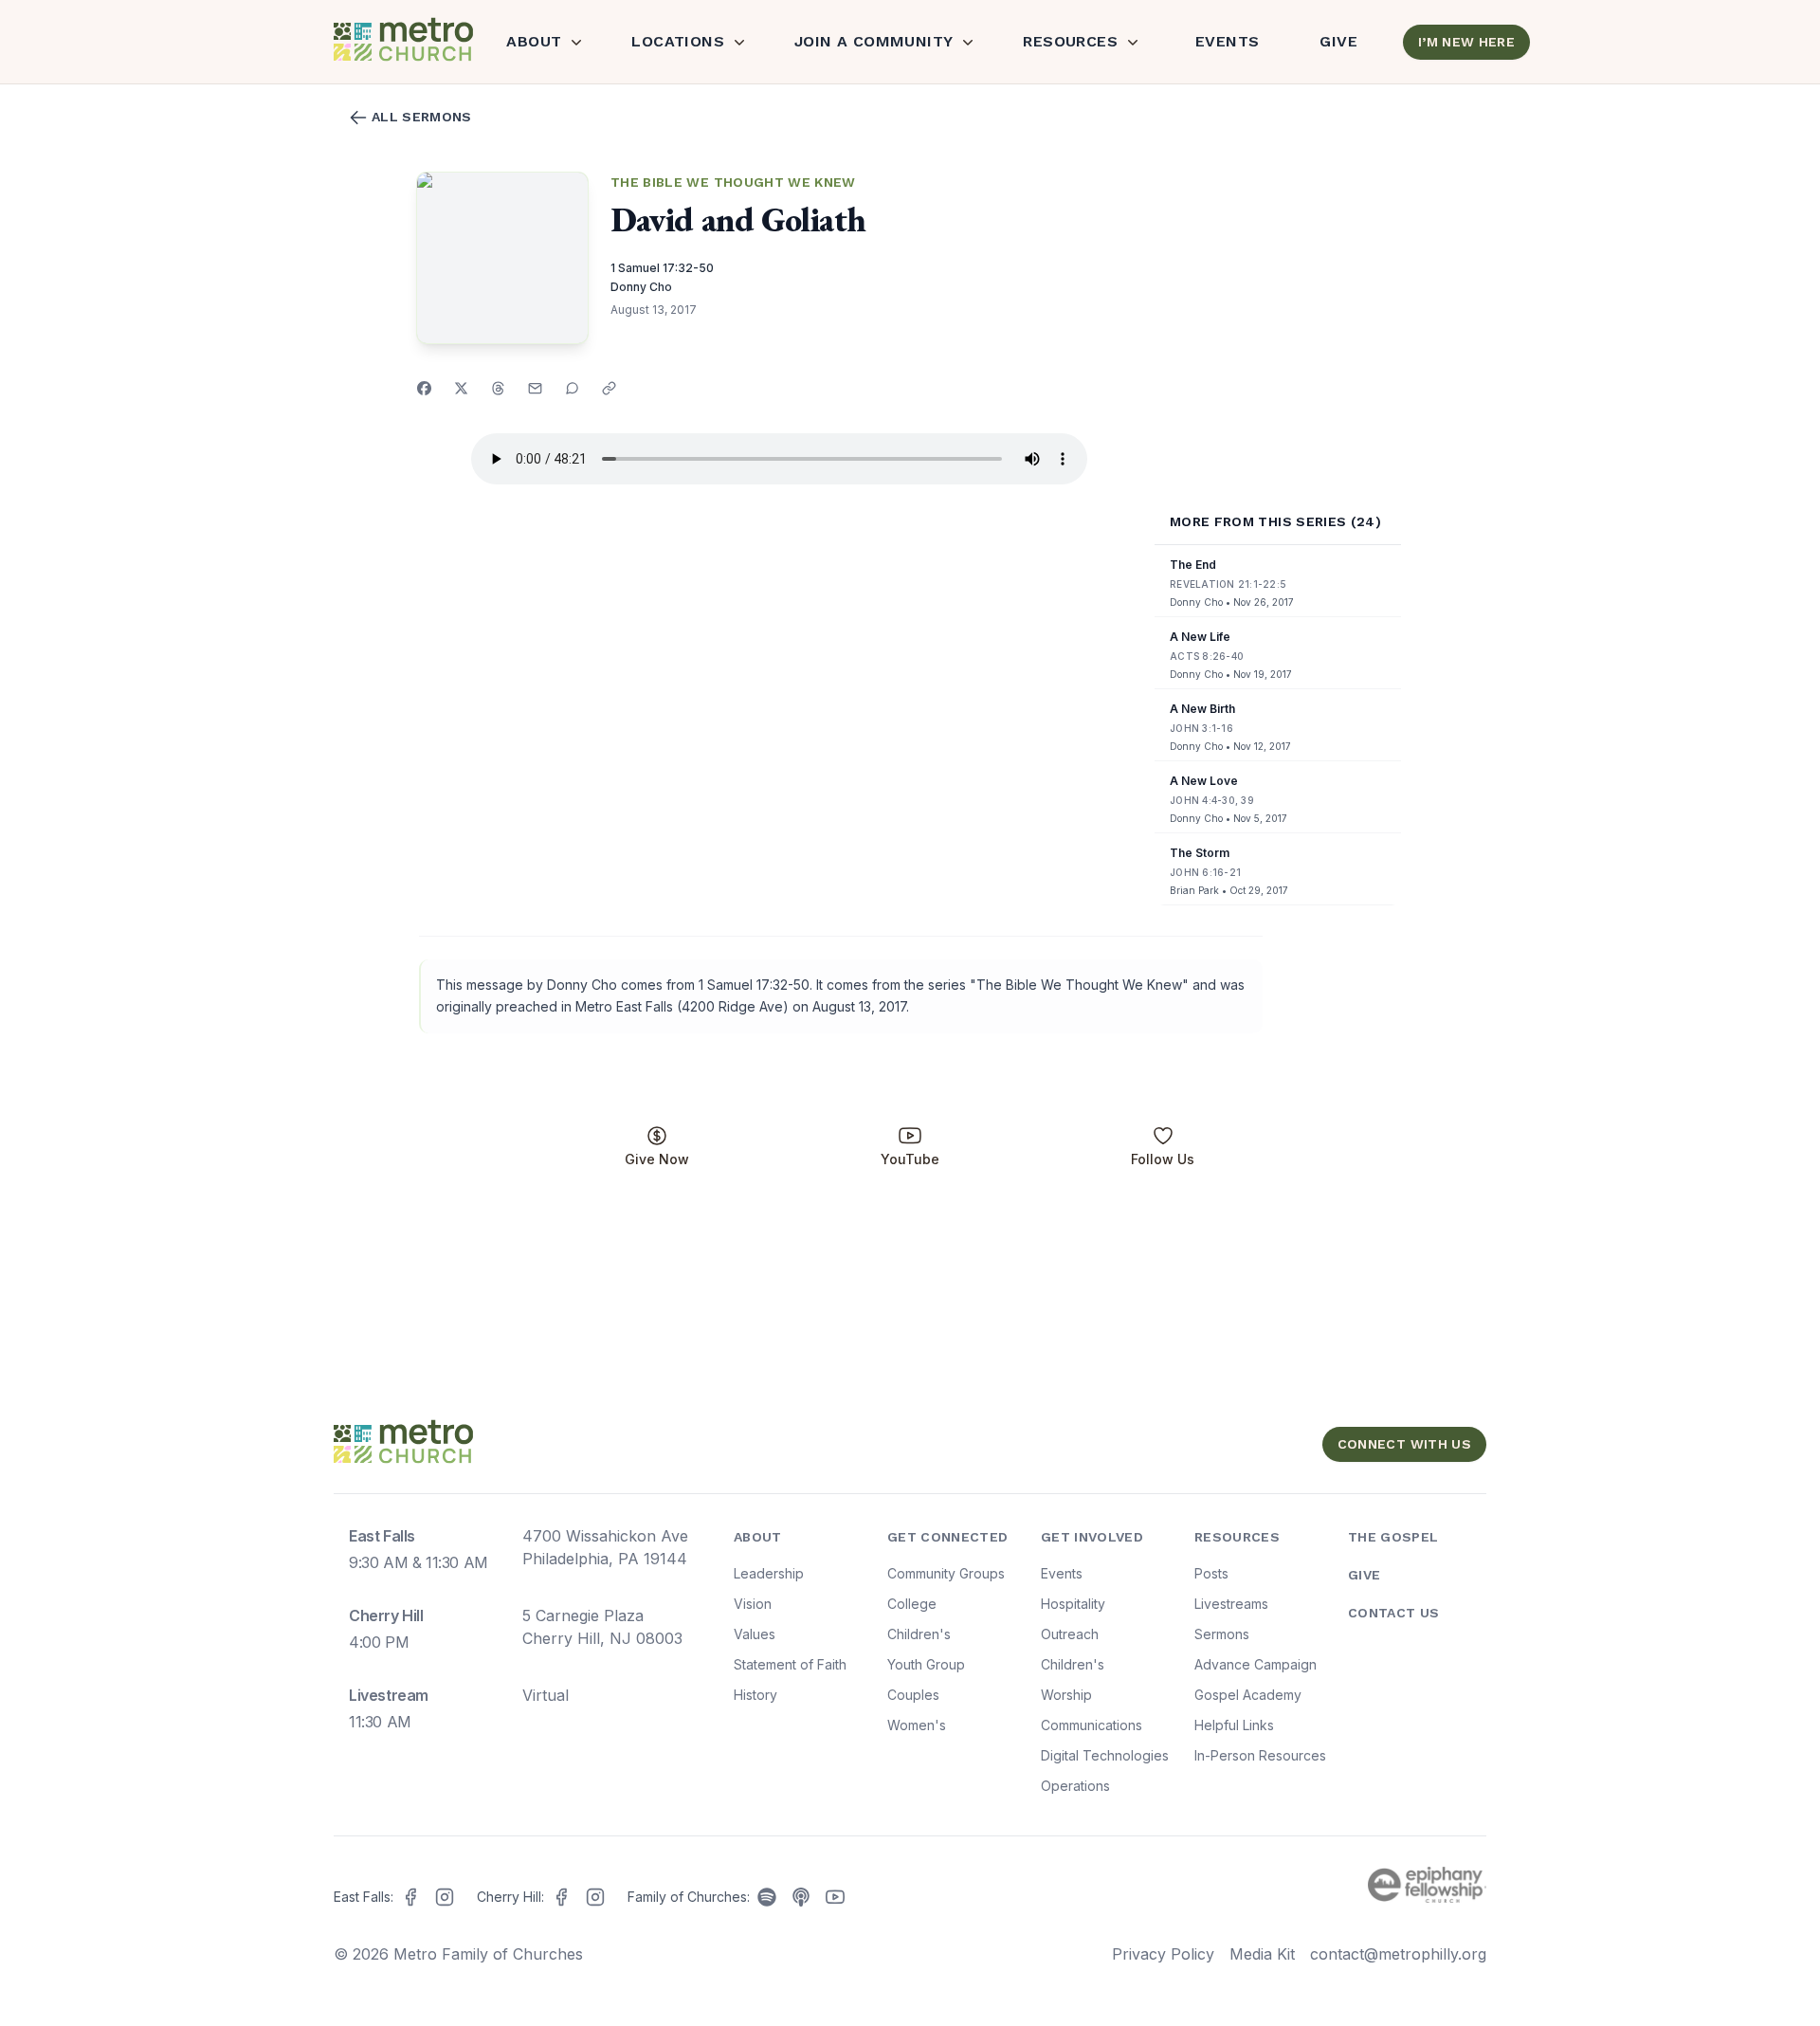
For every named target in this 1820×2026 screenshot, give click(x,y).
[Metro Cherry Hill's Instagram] (595, 1897)
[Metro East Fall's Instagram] (445, 1897)
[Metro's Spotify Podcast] (767, 1897)
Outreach (1070, 1634)
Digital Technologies (1105, 1755)
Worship (1066, 1695)
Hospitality (1073, 1604)
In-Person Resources (1260, 1755)
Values (755, 1634)
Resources (1070, 41)
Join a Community (874, 41)
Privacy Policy (1163, 1954)
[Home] (401, 42)
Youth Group (926, 1664)
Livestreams (1231, 1604)
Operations (1075, 1786)
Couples (913, 1695)
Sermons (1222, 1634)
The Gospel (1393, 1537)
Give (1338, 41)
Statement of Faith (790, 1664)
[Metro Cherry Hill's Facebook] (561, 1897)
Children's (919, 1634)
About (534, 41)
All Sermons (422, 117)
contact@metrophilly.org (1398, 1954)
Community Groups (946, 1573)
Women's (917, 1725)
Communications (1092, 1725)
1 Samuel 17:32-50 (662, 268)
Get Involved (1092, 1537)
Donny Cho (641, 287)
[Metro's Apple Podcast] (801, 1897)
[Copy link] (609, 388)
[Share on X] (461, 388)
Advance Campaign (1256, 1664)
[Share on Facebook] (424, 388)
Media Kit (1262, 1954)
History (755, 1695)
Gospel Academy (1248, 1695)
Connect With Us (1404, 1444)
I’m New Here (1466, 42)
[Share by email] (535, 388)
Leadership (769, 1573)
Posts (1211, 1573)
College (912, 1604)
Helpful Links (1234, 1725)
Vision (753, 1604)
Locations (678, 41)
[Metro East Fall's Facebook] (410, 1897)
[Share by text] (572, 388)
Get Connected (948, 1537)
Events (1227, 41)
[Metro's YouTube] (835, 1897)
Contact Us (1394, 1613)
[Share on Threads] (498, 388)
